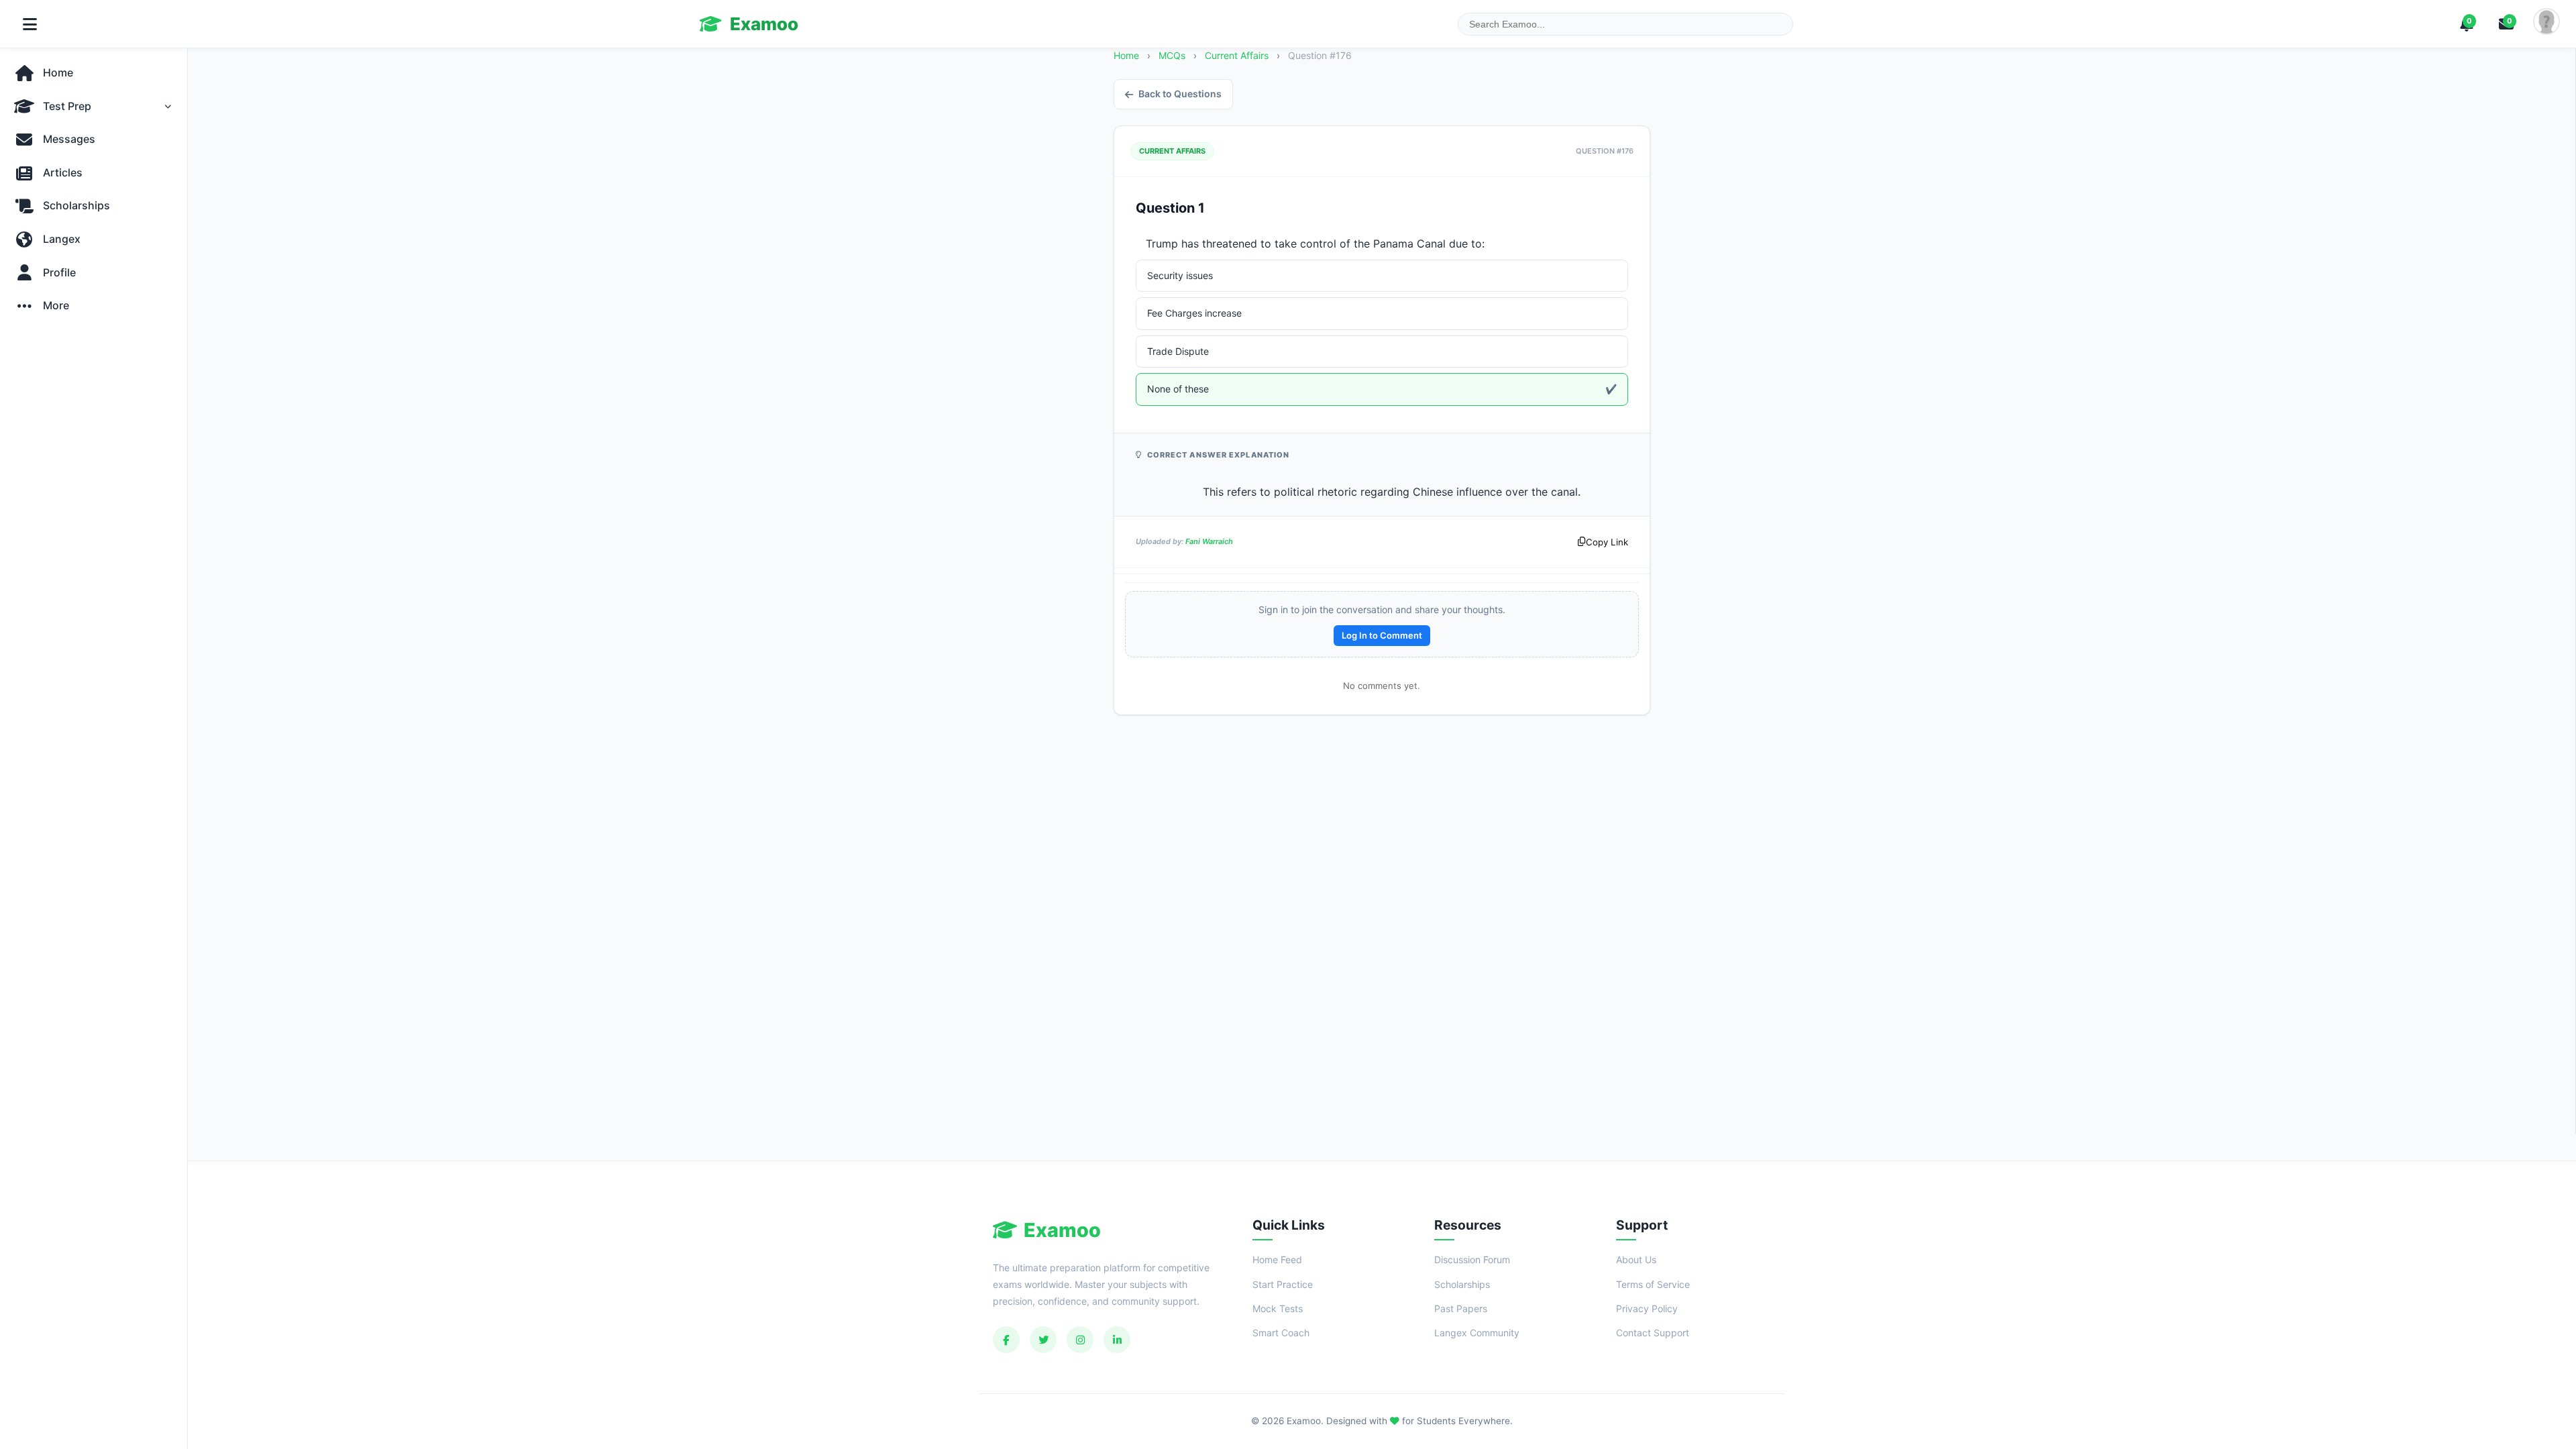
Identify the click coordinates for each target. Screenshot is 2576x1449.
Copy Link (1607, 542)
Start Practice (1283, 1284)
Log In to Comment (1382, 635)
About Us (1636, 1259)
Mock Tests (1278, 1308)
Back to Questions (1180, 94)
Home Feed (1277, 1259)
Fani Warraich (1209, 541)
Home (1126, 55)
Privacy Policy (1647, 1308)
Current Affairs (1238, 55)
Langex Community (1477, 1333)
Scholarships (1462, 1284)
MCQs (1172, 55)
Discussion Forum (1472, 1259)
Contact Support (1653, 1333)
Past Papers (1461, 1308)
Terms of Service (1653, 1284)
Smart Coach (1281, 1333)
